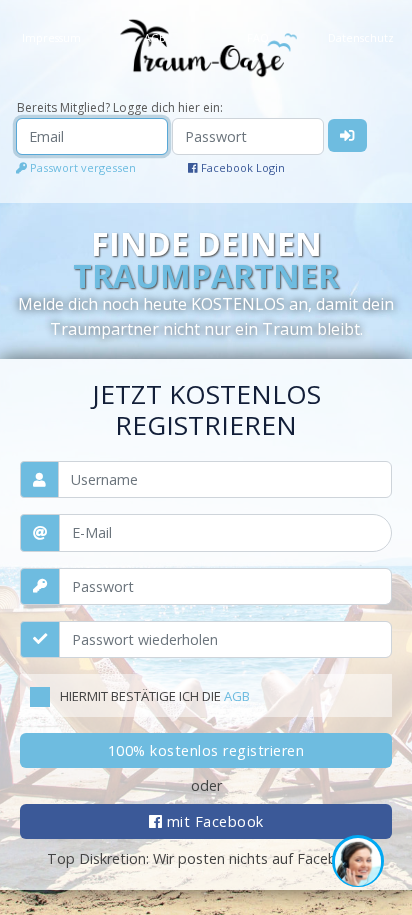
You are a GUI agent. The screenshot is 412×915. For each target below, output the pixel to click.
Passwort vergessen (81, 167)
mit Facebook (213, 821)
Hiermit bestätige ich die (155, 696)
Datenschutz (361, 37)
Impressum (51, 37)
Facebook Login (241, 167)
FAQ (258, 37)
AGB (237, 696)
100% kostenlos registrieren (206, 750)
